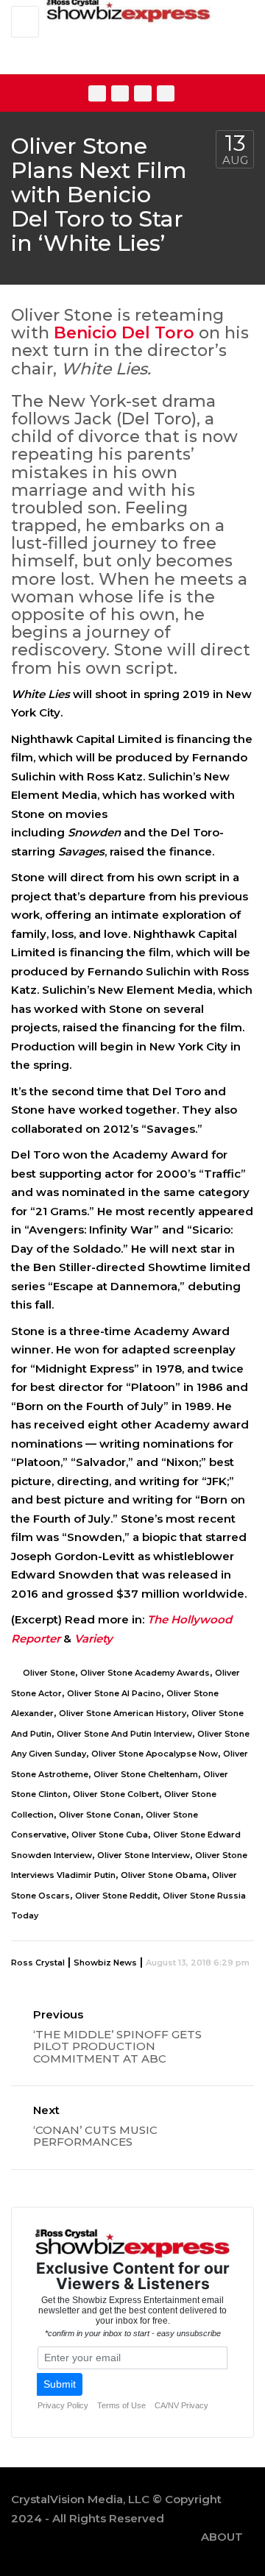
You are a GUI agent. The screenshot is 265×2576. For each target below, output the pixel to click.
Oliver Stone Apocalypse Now (155, 1754)
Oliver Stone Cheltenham (146, 1774)
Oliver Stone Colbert (116, 1794)
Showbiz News (105, 1963)
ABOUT (222, 2537)
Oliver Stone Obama (164, 1875)
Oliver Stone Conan (100, 1815)
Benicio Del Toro (124, 333)
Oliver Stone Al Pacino (114, 1693)
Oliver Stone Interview (144, 1855)
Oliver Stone (49, 1673)
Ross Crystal (38, 1963)
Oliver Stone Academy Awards (145, 1673)
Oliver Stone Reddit (116, 1896)
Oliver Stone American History (123, 1713)
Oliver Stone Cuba (110, 1835)
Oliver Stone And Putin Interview (124, 1734)
